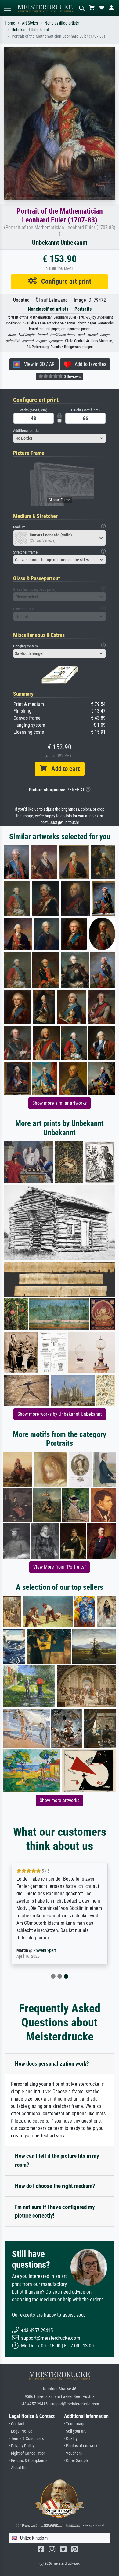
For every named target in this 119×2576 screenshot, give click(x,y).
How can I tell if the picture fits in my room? (57, 2160)
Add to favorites (89, 364)
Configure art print (64, 281)
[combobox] (60, 438)
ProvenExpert (45, 1951)
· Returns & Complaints (28, 2461)
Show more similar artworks (60, 1103)
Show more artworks (60, 1800)
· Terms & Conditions (26, 2439)
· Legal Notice (21, 2431)
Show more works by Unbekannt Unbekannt (60, 1414)
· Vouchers (73, 2453)
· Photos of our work (81, 2446)
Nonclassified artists (62, 23)
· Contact (17, 2424)
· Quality (71, 2439)
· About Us (18, 2468)
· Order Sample (76, 2461)
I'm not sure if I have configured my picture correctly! (55, 2211)
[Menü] (7, 8)
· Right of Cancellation (27, 2453)
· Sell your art (75, 2431)
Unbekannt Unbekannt (30, 30)
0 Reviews (72, 377)
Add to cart (63, 769)
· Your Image (75, 2424)
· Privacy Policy (22, 2446)
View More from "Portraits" (60, 1567)
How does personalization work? (52, 2064)
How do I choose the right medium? (55, 2186)
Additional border (26, 431)
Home (10, 23)
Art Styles (30, 23)
